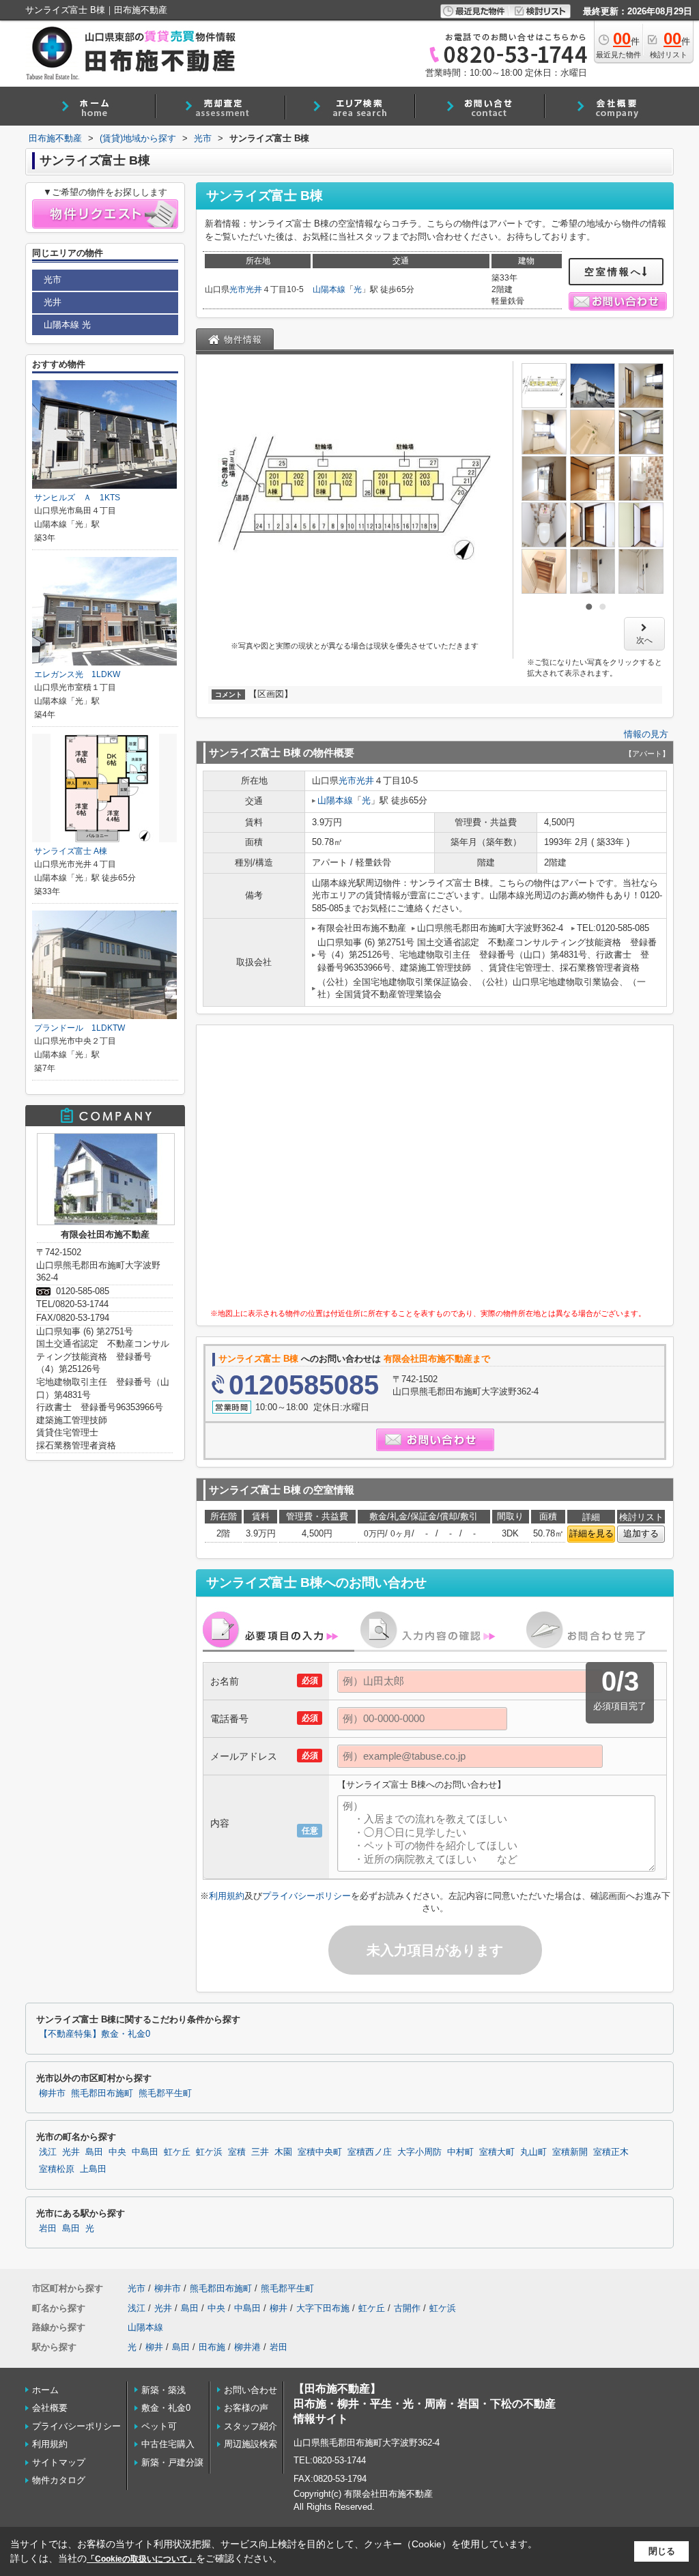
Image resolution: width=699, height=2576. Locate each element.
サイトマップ (59, 2462)
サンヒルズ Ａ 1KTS (77, 498)
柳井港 (247, 2347)
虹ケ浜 (209, 2152)
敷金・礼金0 (166, 2408)
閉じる (662, 2551)
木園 (283, 2152)
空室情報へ (613, 272)
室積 (237, 2152)
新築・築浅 (163, 2390)
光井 (254, 289)
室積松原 (57, 2169)
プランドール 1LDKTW (80, 1028)
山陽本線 (329, 289)
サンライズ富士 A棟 (71, 851)
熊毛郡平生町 (165, 2093)
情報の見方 (646, 734)
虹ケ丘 (177, 2152)
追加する (641, 1533)
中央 (117, 2152)
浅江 (48, 2152)
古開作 (407, 2308)
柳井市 (52, 2093)
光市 (238, 289)
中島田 (145, 2152)
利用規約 (227, 1896)
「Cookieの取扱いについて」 (141, 2559)
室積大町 (497, 2152)
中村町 (460, 2152)
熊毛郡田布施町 (102, 2093)
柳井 (279, 2308)
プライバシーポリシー (306, 1896)
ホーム (45, 2390)
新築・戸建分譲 (172, 2462)
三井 (260, 2152)
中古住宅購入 (168, 2444)
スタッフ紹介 (251, 2426)
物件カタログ (59, 2480)
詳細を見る (591, 1533)
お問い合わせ (251, 2390)
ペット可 (159, 2426)
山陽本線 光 (67, 325)
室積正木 (611, 2152)
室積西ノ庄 (370, 2152)
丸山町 (533, 2152)
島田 (94, 2152)
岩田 (48, 2229)
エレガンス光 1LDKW (77, 674)
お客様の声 (246, 2408)
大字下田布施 (323, 2308)
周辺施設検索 (251, 2444)
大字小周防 (419, 2152)
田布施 (212, 2347)
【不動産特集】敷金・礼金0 (95, 2034)
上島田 (93, 2169)
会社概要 (50, 2408)
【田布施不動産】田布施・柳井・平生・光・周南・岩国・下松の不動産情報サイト (425, 2404)
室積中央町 (320, 2152)
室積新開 (570, 2152)
